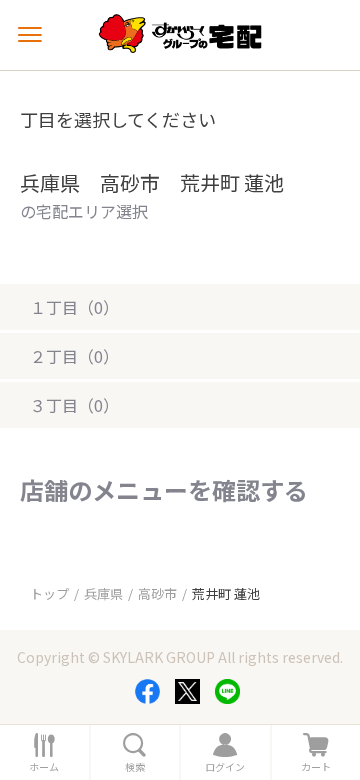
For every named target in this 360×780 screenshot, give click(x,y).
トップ (49, 593)
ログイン (225, 767)
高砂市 (157, 593)
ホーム (44, 767)
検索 (135, 767)
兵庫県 (103, 593)
